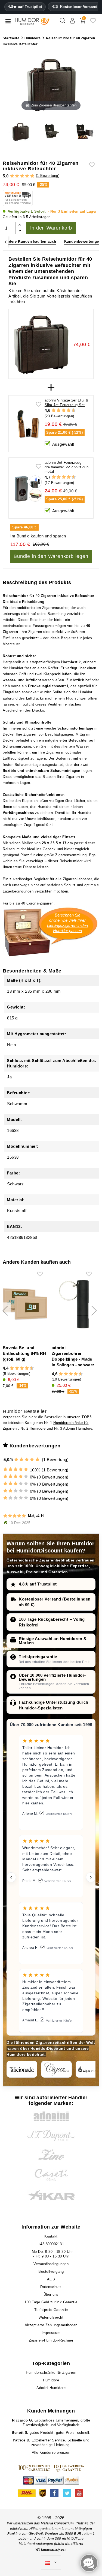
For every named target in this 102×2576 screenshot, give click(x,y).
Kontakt (51, 2236)
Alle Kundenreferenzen (51, 2452)
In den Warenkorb (51, 228)
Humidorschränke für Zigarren (51, 2373)
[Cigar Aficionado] (22, 2069)
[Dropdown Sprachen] (51, 2563)
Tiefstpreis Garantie (51, 2310)
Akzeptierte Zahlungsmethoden (51, 2325)
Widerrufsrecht (51, 2317)
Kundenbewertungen (83, 241)
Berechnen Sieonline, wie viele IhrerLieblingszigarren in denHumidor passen (67, 923)
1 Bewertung (48, 176)
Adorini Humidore (78, 1428)
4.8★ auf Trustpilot (25, 7)
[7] (66, 411)
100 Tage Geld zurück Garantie (51, 2302)
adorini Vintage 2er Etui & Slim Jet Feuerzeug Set (67, 403)
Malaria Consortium (57, 2523)
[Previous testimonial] (11, 1877)
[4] (27, 176)
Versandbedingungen (51, 2264)
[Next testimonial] (91, 1877)
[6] (64, 411)
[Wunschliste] (93, 23)
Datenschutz (51, 2287)
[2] (17, 176)
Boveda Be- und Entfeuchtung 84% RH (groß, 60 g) (24, 1353)
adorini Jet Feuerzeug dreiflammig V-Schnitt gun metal (67, 467)
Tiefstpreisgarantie (38, 1657)
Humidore (38, 1428)
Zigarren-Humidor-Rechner (51, 2340)
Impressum (51, 2333)
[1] (12, 176)
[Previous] (6, 242)
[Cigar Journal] (56, 2069)
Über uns (51, 2294)
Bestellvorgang (51, 2272)
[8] (69, 411)
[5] (32, 176)
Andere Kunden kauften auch (30, 241)
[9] (71, 411)
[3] (22, 176)
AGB (51, 2279)
